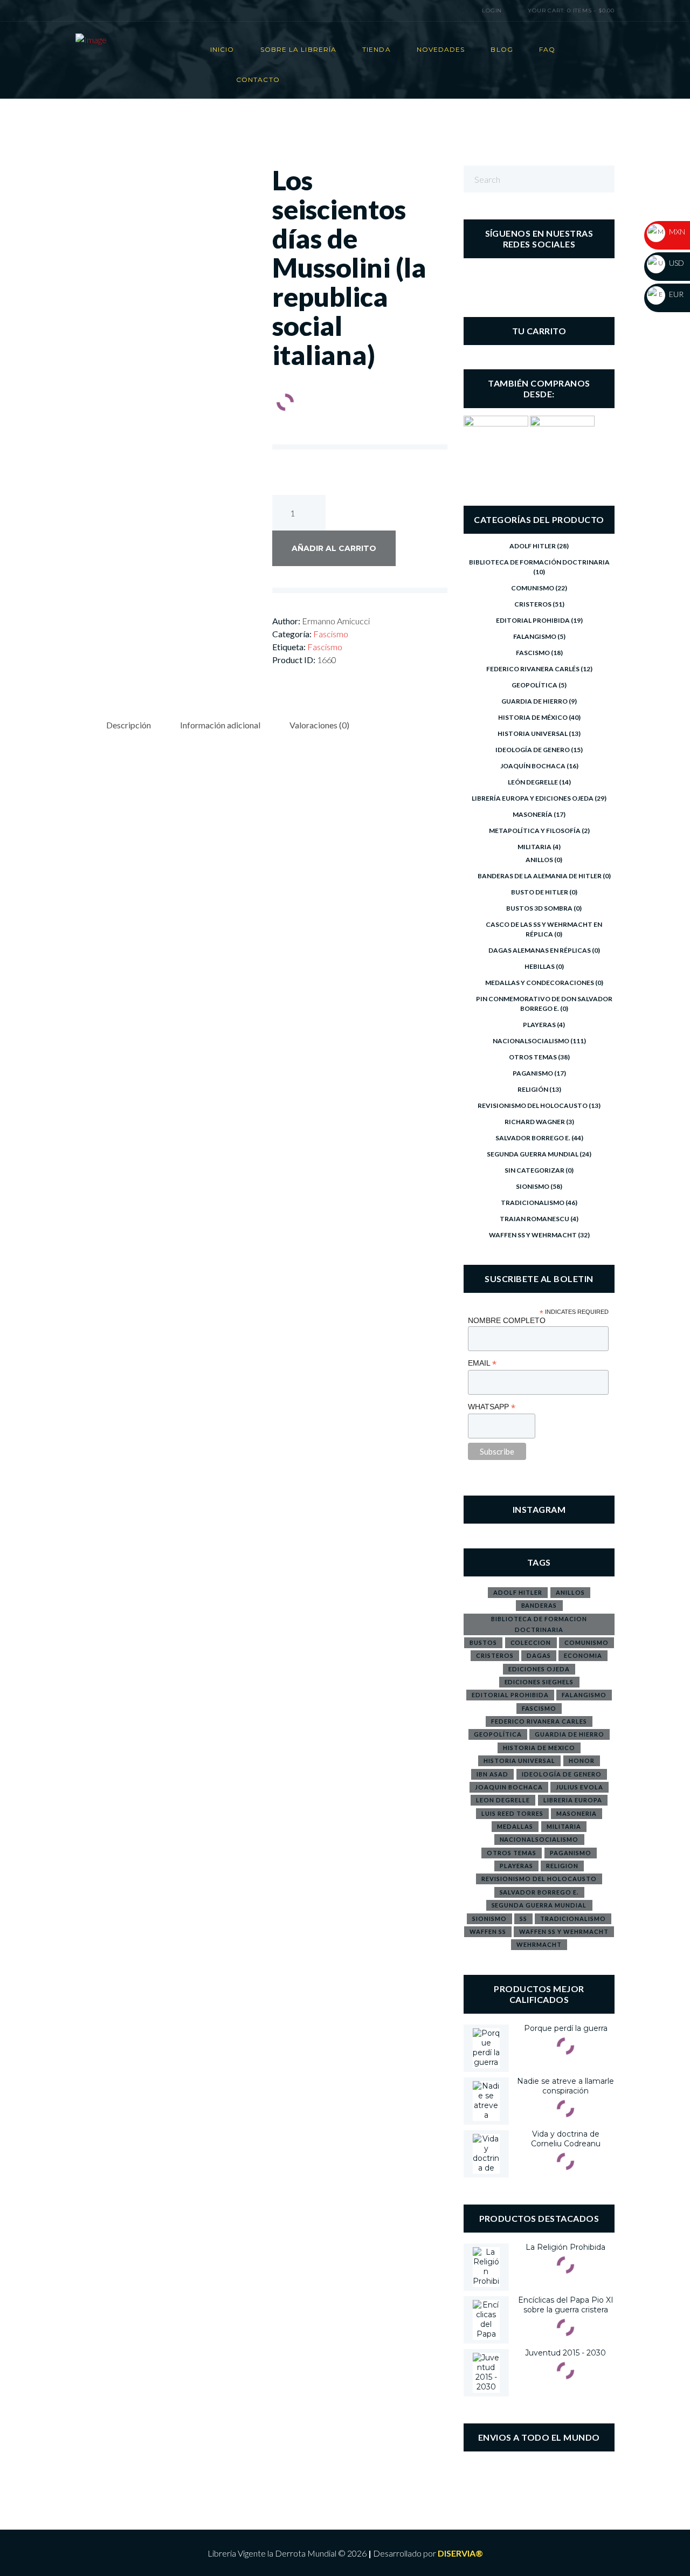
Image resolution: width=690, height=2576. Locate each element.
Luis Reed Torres (512, 1813)
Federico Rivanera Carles (539, 1721)
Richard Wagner (535, 1122)
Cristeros (533, 604)
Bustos (483, 1642)
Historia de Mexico (539, 1748)
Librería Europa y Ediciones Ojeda (533, 798)
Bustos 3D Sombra (539, 908)
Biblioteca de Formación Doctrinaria (539, 562)
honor (582, 1761)
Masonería (533, 814)
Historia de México (533, 717)
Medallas (515, 1826)
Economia (583, 1655)
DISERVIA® (460, 2553)
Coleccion (531, 1642)
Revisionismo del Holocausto (533, 1106)
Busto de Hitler (540, 892)
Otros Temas (533, 1057)
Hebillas (540, 966)
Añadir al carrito (334, 548)
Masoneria (577, 1813)
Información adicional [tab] (220, 725)
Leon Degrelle (503, 1800)
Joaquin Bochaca (509, 1787)
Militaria (534, 847)
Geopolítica (534, 685)
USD (676, 263)
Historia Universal (533, 733)
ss (523, 1919)
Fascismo (331, 634)
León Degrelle (533, 782)
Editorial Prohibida (533, 620)
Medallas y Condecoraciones (540, 983)
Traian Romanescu (534, 1219)
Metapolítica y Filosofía (535, 831)
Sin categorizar (534, 1170)
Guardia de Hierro (534, 701)
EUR (675, 294)
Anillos (539, 860)
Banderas (539, 1605)
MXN (676, 232)
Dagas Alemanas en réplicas (540, 950)
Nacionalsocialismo (531, 1041)
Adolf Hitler (533, 546)
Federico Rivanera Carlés (533, 669)
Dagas (539, 1655)
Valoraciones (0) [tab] (319, 725)
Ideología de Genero (533, 750)
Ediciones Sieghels (539, 1682)
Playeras (539, 1025)
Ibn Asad (492, 1774)
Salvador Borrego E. (533, 1138)
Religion (562, 1866)
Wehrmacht (539, 1944)
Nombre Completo (507, 1320)
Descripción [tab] (129, 725)
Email (482, 1363)
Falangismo (535, 636)
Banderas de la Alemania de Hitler (540, 876)
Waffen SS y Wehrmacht (533, 1235)
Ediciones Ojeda (539, 1669)
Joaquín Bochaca (533, 766)
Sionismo (533, 1186)
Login (492, 11)
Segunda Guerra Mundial (533, 1154)
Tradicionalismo (533, 1203)
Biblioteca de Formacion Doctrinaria (539, 1624)
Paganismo (533, 1073)
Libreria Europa (573, 1800)
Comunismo (533, 588)
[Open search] (444, 11)
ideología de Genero (562, 1774)
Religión (533, 1089)
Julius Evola (579, 1787)
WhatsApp (492, 1407)
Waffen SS (488, 1931)
